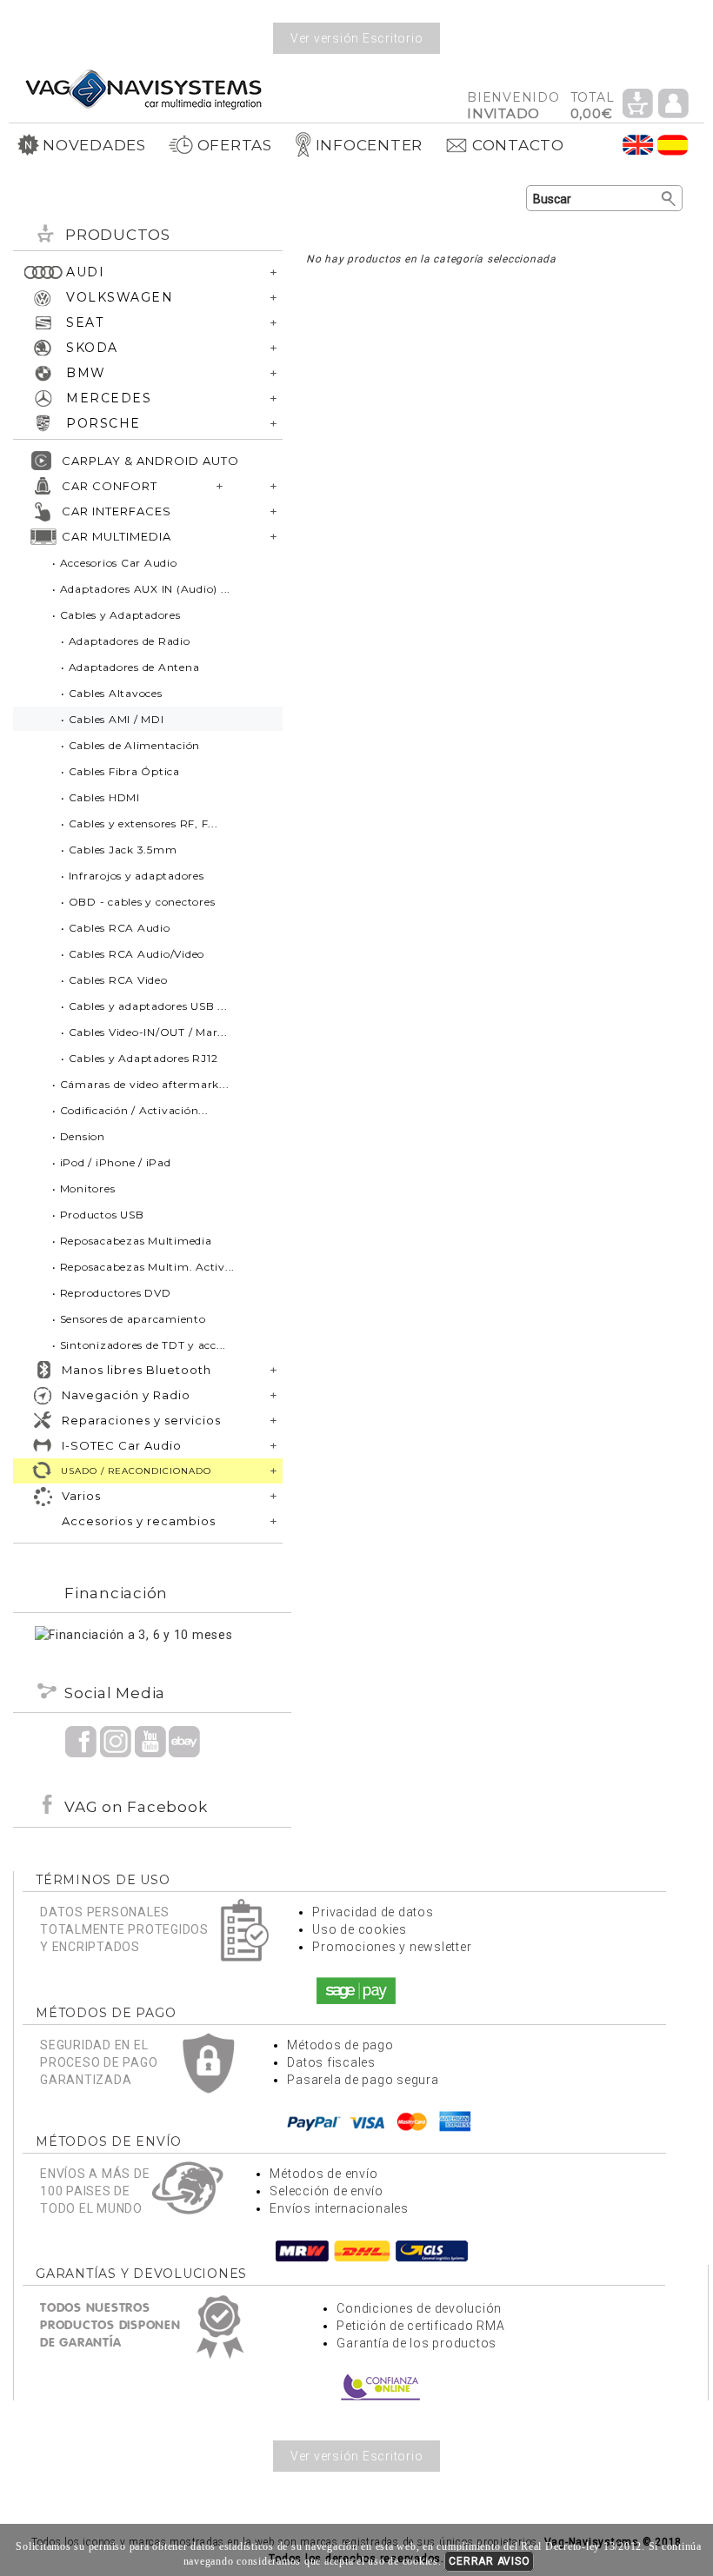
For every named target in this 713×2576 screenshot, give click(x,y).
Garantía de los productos (416, 2343)
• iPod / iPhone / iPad (112, 1162)
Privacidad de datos (373, 1912)
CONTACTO (518, 145)
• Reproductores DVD (111, 1293)
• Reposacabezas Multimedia (132, 1241)
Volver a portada (143, 88)
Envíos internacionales (339, 2208)
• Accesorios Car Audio (115, 563)
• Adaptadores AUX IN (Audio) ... (141, 589)
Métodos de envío (323, 2174)
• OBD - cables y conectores (138, 902)
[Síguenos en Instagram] (116, 1741)
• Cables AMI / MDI (113, 719)
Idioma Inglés (638, 145)
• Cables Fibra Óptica (120, 771)
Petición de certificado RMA (420, 2326)
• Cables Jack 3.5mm (119, 850)
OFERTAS (235, 145)
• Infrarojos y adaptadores (133, 876)
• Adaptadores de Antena (130, 667)
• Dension (79, 1136)
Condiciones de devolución (419, 2308)
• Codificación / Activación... (130, 1110)
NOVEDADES (94, 145)
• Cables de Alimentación (130, 745)
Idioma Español (673, 145)
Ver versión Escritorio (357, 38)
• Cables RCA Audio (116, 928)
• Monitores (83, 1188)
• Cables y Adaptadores (117, 615)
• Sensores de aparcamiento (129, 1319)
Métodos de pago (340, 2045)
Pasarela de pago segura (363, 2080)
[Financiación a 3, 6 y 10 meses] (134, 1634)
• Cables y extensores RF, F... (140, 823)
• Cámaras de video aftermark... (140, 1084)
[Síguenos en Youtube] (150, 1741)
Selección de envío (327, 2191)
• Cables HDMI (100, 797)
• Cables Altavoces (112, 693)
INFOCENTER (370, 145)
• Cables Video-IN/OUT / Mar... (144, 1032)
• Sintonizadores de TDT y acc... (139, 1345)
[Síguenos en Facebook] (81, 1741)
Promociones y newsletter (392, 1947)
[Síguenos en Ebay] (184, 1741)
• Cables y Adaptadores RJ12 (139, 1058)
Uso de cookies (360, 1929)
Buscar (669, 199)
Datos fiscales (331, 2062)
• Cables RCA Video (114, 980)
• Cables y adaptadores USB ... (144, 1006)
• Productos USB (98, 1215)
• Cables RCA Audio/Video (133, 954)
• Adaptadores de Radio (126, 641)
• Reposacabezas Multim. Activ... (143, 1267)
